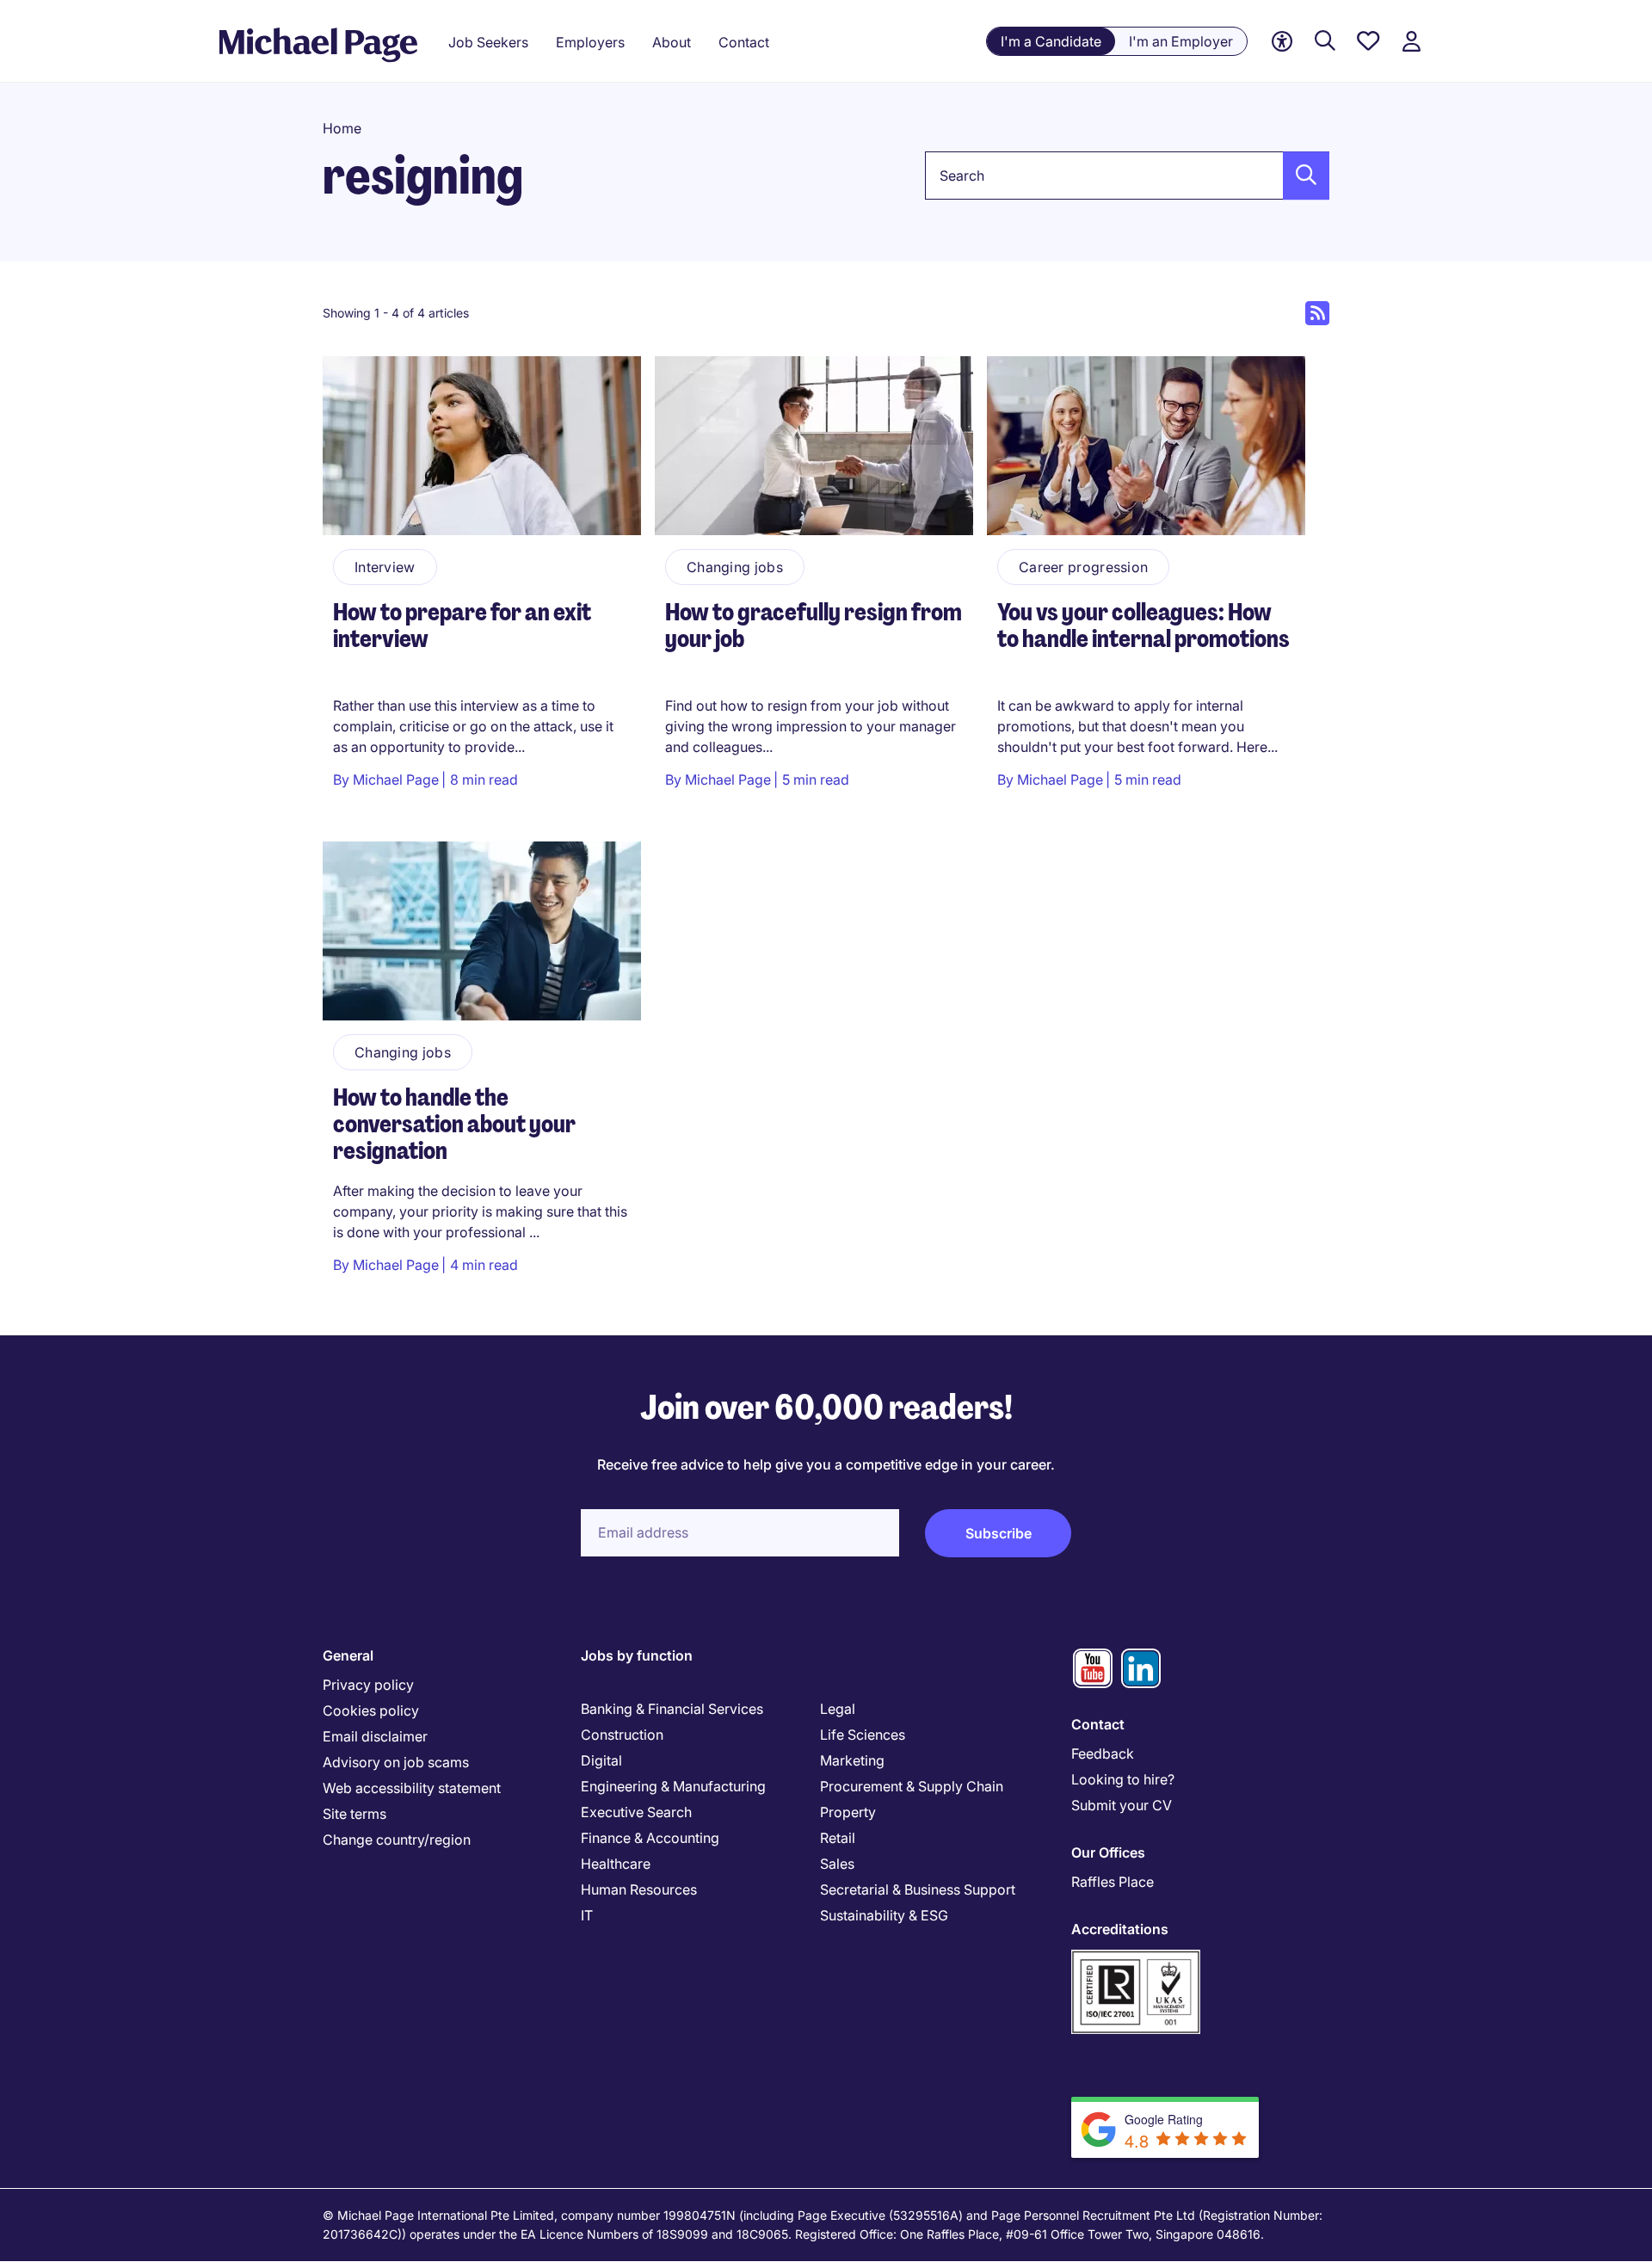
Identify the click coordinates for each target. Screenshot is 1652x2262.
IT (587, 1915)
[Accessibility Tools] (1282, 42)
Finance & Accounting (650, 1838)
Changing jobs (735, 567)
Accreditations (1120, 1929)
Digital (601, 1760)
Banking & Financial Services (672, 1709)
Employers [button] (590, 42)
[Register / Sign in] (1411, 42)
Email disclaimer (375, 1736)
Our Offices (1108, 1852)
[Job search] (1325, 42)
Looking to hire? (1123, 1779)
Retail (838, 1838)
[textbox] (1127, 176)
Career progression (1083, 567)
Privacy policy (368, 1685)
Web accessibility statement (412, 1788)
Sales (837, 1864)
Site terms (354, 1814)
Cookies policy (371, 1710)
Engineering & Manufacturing (673, 1786)
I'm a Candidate (1051, 41)
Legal (838, 1709)
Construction (622, 1735)
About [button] (672, 42)
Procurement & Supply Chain (912, 1786)
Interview (385, 567)
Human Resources (639, 1889)
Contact (1098, 1724)
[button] (1301, 176)
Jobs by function (637, 1655)
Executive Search (636, 1812)
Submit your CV (1122, 1805)
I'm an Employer (1181, 41)
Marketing (852, 1760)
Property (848, 1812)
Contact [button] (744, 42)
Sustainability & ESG (884, 1915)
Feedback (1103, 1754)
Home (342, 128)
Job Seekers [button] (488, 42)
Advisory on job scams (396, 1762)
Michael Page (396, 780)
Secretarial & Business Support (918, 1889)
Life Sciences (863, 1735)
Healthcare (616, 1864)
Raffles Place (1113, 1882)
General (348, 1655)
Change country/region (397, 1840)
